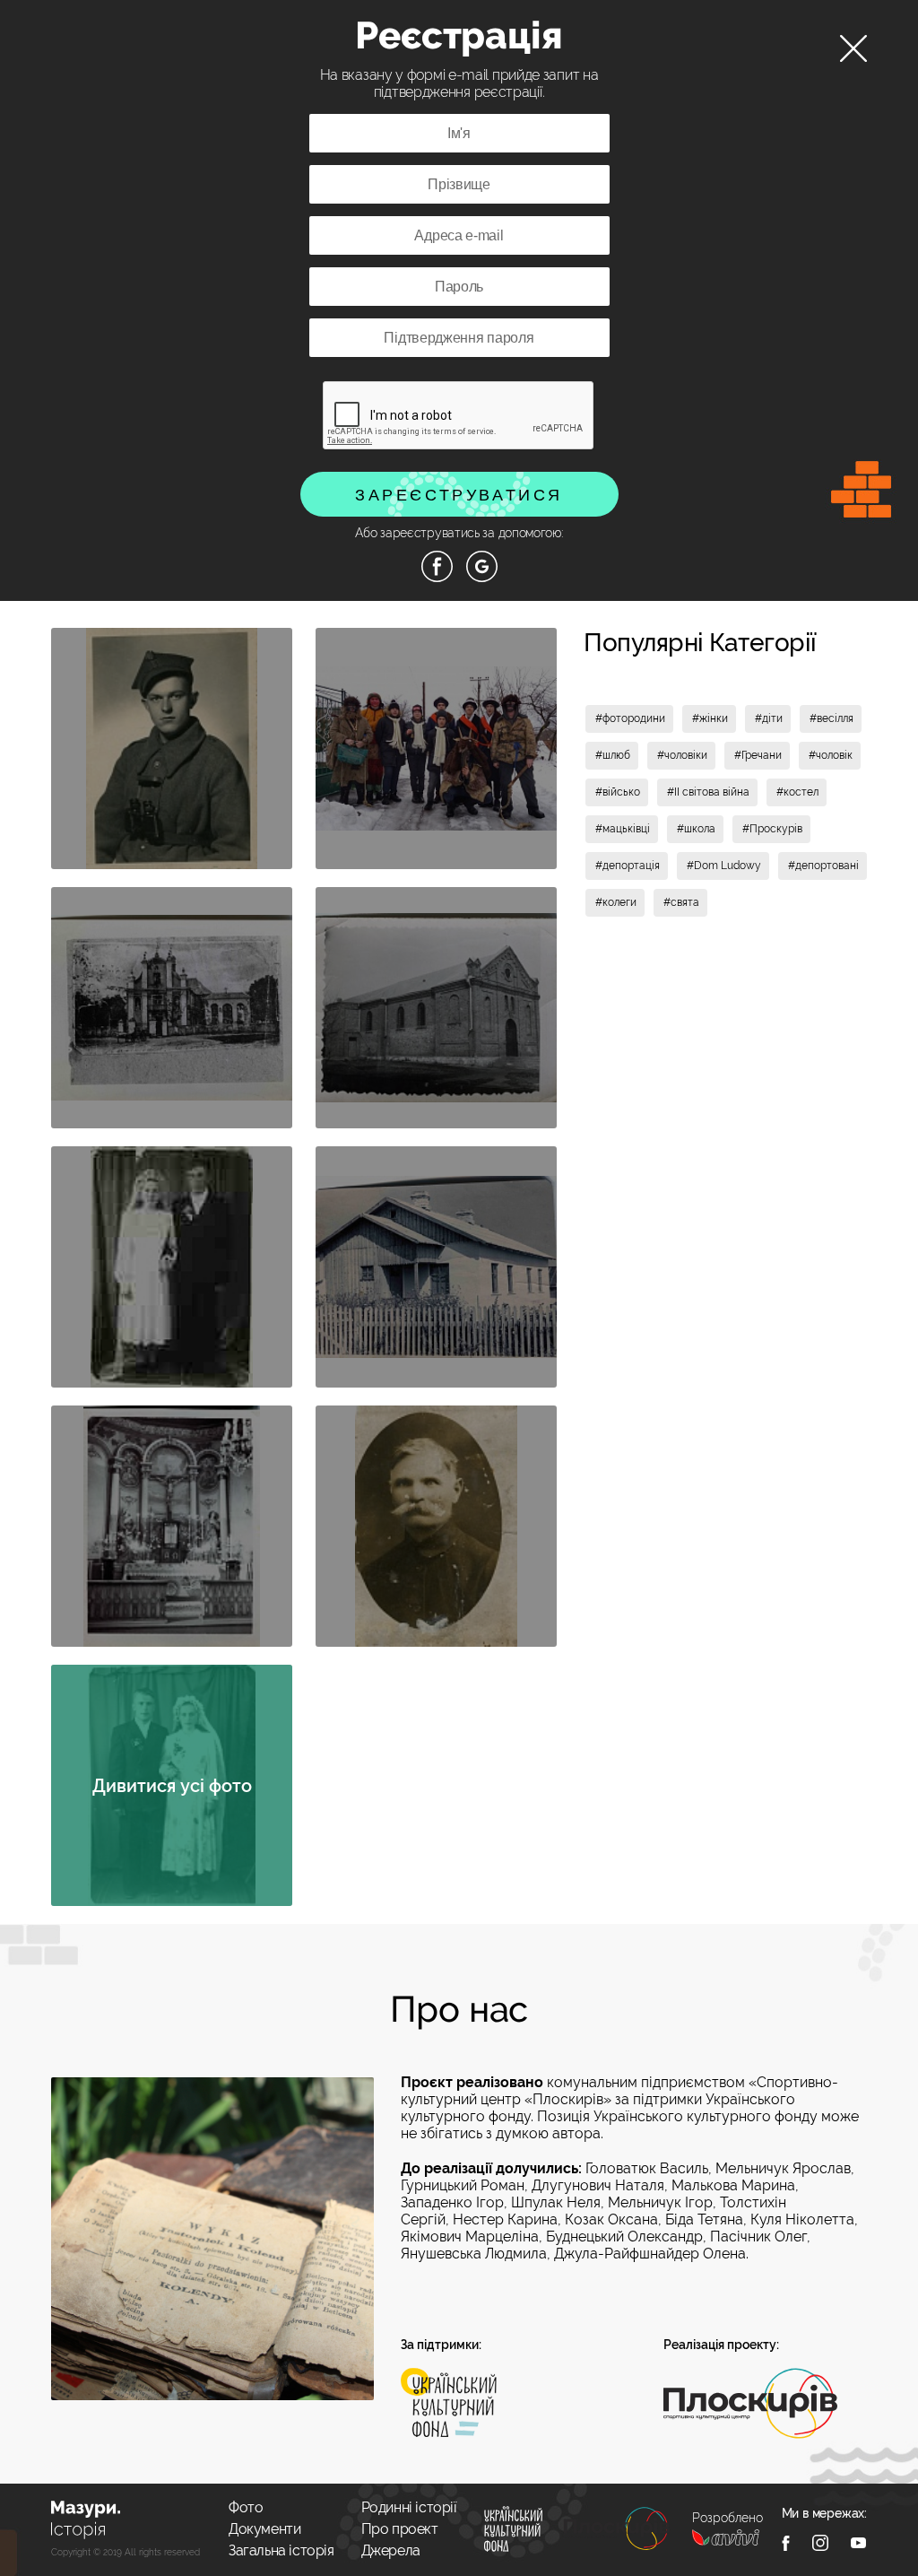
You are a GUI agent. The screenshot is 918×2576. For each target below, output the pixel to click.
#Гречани (758, 755)
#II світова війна (708, 792)
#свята (681, 902)
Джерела (391, 2550)
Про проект (400, 2529)
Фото (246, 2507)
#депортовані (823, 866)
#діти (769, 718)
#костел (797, 792)
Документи (264, 2529)
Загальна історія (281, 2550)
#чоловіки (682, 755)
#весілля (831, 718)
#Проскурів (772, 829)
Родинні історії (409, 2507)
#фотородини (630, 718)
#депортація (628, 866)
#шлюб (613, 755)
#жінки (710, 718)
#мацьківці (623, 829)
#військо (618, 792)
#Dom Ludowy (724, 866)
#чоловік (831, 755)
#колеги (616, 902)
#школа (696, 829)
